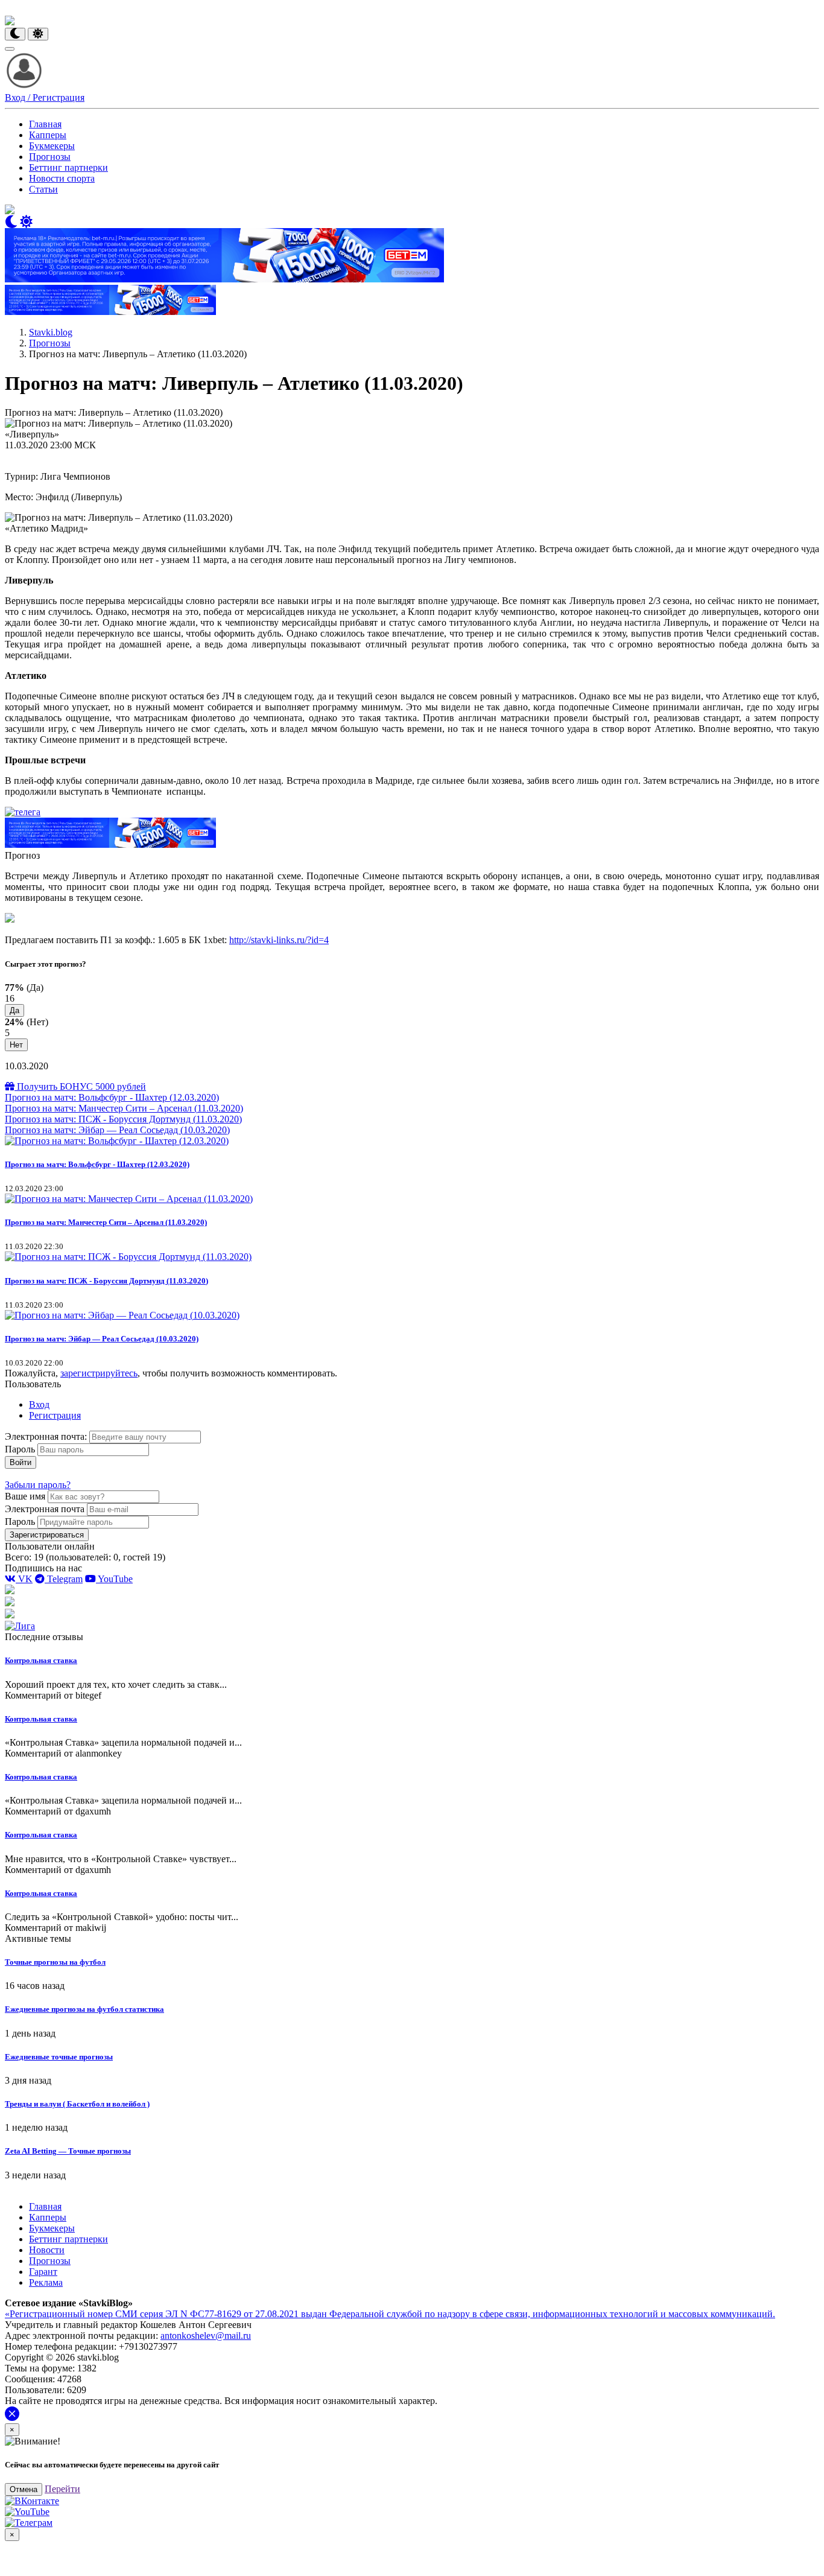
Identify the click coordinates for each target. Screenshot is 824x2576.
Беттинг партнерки (68, 167)
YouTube (114, 1579)
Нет (16, 1045)
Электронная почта (45, 1509)
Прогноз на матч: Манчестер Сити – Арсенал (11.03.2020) (124, 1108)
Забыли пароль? (38, 1485)
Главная (45, 124)
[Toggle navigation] (10, 49)
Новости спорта (62, 178)
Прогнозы (50, 157)
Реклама (46, 2282)
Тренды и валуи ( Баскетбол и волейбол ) (77, 2104)
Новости (47, 2250)
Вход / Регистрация (45, 97)
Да (14, 1010)
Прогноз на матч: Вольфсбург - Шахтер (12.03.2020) (112, 1097)
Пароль (20, 1449)
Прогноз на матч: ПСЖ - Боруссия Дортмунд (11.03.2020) (123, 1119)
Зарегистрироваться (47, 1535)
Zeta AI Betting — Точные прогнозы (68, 2151)
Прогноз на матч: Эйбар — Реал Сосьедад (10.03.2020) (117, 1130)
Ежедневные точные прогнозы (59, 2057)
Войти (21, 1462)
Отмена (24, 2489)
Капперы (48, 135)
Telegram (64, 1579)
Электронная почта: (47, 1436)
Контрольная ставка (41, 1660)
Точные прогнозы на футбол (55, 1962)
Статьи (43, 189)
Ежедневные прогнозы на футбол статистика (84, 2009)
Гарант (43, 2272)
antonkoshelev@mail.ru (206, 2336)
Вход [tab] (39, 1404)
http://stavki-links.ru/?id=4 (279, 940)
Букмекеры (52, 146)
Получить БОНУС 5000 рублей (80, 1086)
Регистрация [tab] (55, 1415)
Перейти (62, 2489)
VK (24, 1579)
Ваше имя (25, 1496)
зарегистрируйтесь (99, 1373)
